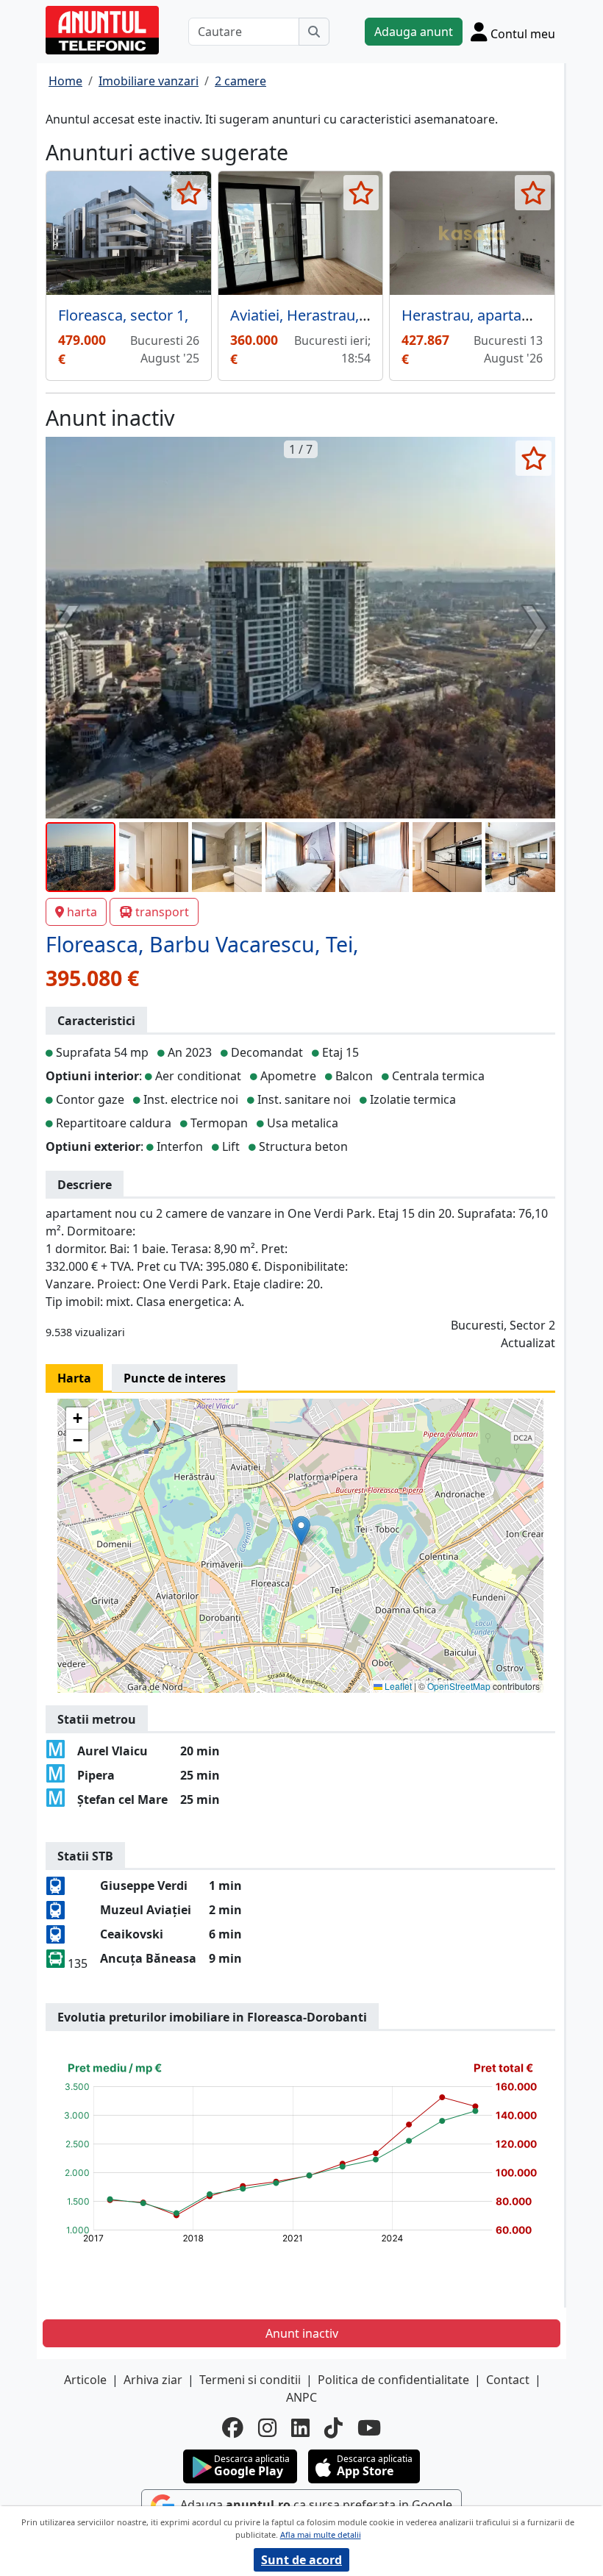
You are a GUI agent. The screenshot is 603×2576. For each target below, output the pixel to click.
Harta (74, 1378)
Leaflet (397, 1686)
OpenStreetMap (459, 1686)
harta (82, 912)
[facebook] (233, 2428)
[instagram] (267, 2428)
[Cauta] (314, 32)
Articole (85, 2380)
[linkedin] (300, 2428)
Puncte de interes (175, 1378)
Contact (508, 2380)
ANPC (301, 2397)
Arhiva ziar (153, 2380)
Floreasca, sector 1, (123, 315)
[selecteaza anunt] (189, 193)
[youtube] (369, 2428)
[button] (301, 1531)
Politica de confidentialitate (393, 2380)
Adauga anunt (414, 32)
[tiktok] (333, 2428)
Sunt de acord (301, 2560)
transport (162, 912)
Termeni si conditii (250, 2380)
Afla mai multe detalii (321, 2534)
